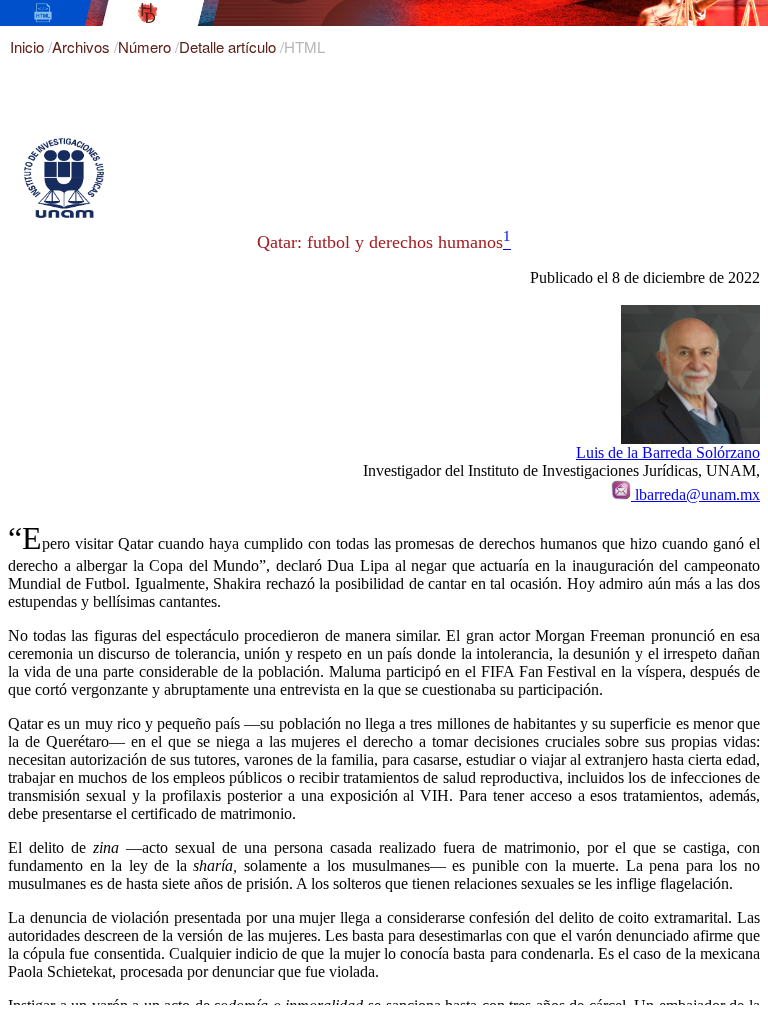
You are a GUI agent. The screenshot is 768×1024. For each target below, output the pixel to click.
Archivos (83, 46)
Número (146, 46)
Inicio (29, 46)
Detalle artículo (229, 46)
